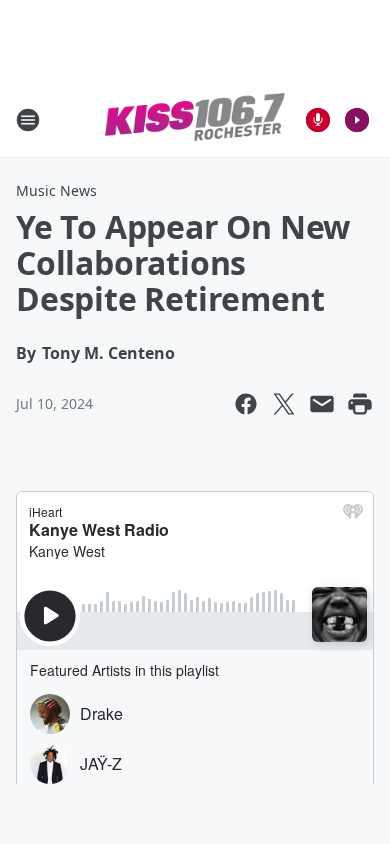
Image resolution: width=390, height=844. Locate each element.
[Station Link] (195, 120)
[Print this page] (360, 404)
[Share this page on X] (284, 404)
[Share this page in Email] (322, 404)
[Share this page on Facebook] (246, 404)
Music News (56, 190)
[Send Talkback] (318, 120)
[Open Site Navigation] (28, 120)
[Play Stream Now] (357, 120)
